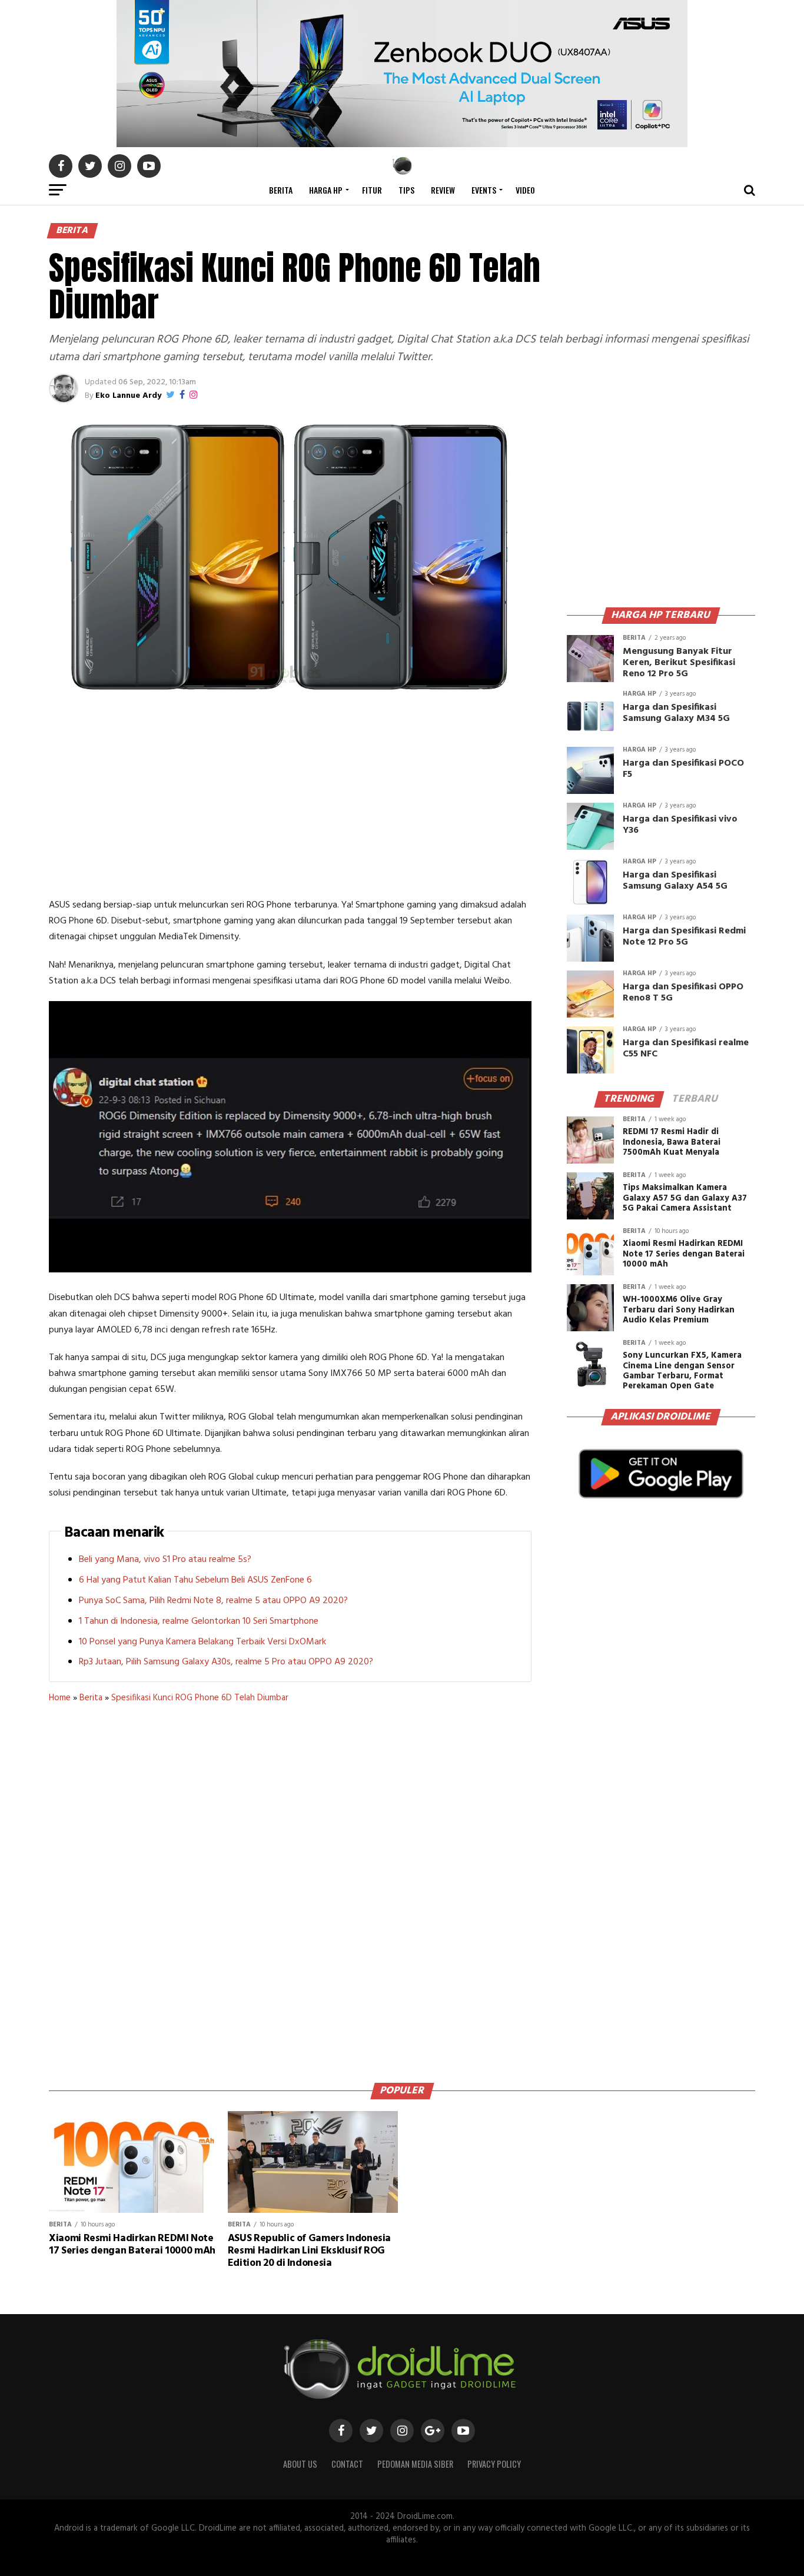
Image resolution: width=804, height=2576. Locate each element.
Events (484, 190)
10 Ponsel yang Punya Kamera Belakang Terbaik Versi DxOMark (202, 1642)
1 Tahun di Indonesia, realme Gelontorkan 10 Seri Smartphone (199, 1621)
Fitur (372, 190)
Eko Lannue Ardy (128, 396)
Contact (347, 2464)
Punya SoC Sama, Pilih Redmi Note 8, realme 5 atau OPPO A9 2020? (213, 1601)
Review (443, 190)
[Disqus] (290, 1889)
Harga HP (326, 190)
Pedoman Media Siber (415, 2464)
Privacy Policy (494, 2464)
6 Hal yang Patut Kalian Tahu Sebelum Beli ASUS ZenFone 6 (195, 1580)
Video (525, 190)
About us (300, 2464)
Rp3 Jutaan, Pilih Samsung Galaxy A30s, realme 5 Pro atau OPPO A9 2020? (226, 1662)
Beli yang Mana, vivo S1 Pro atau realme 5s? (165, 1560)
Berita (281, 190)
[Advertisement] (290, 797)
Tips (406, 190)
